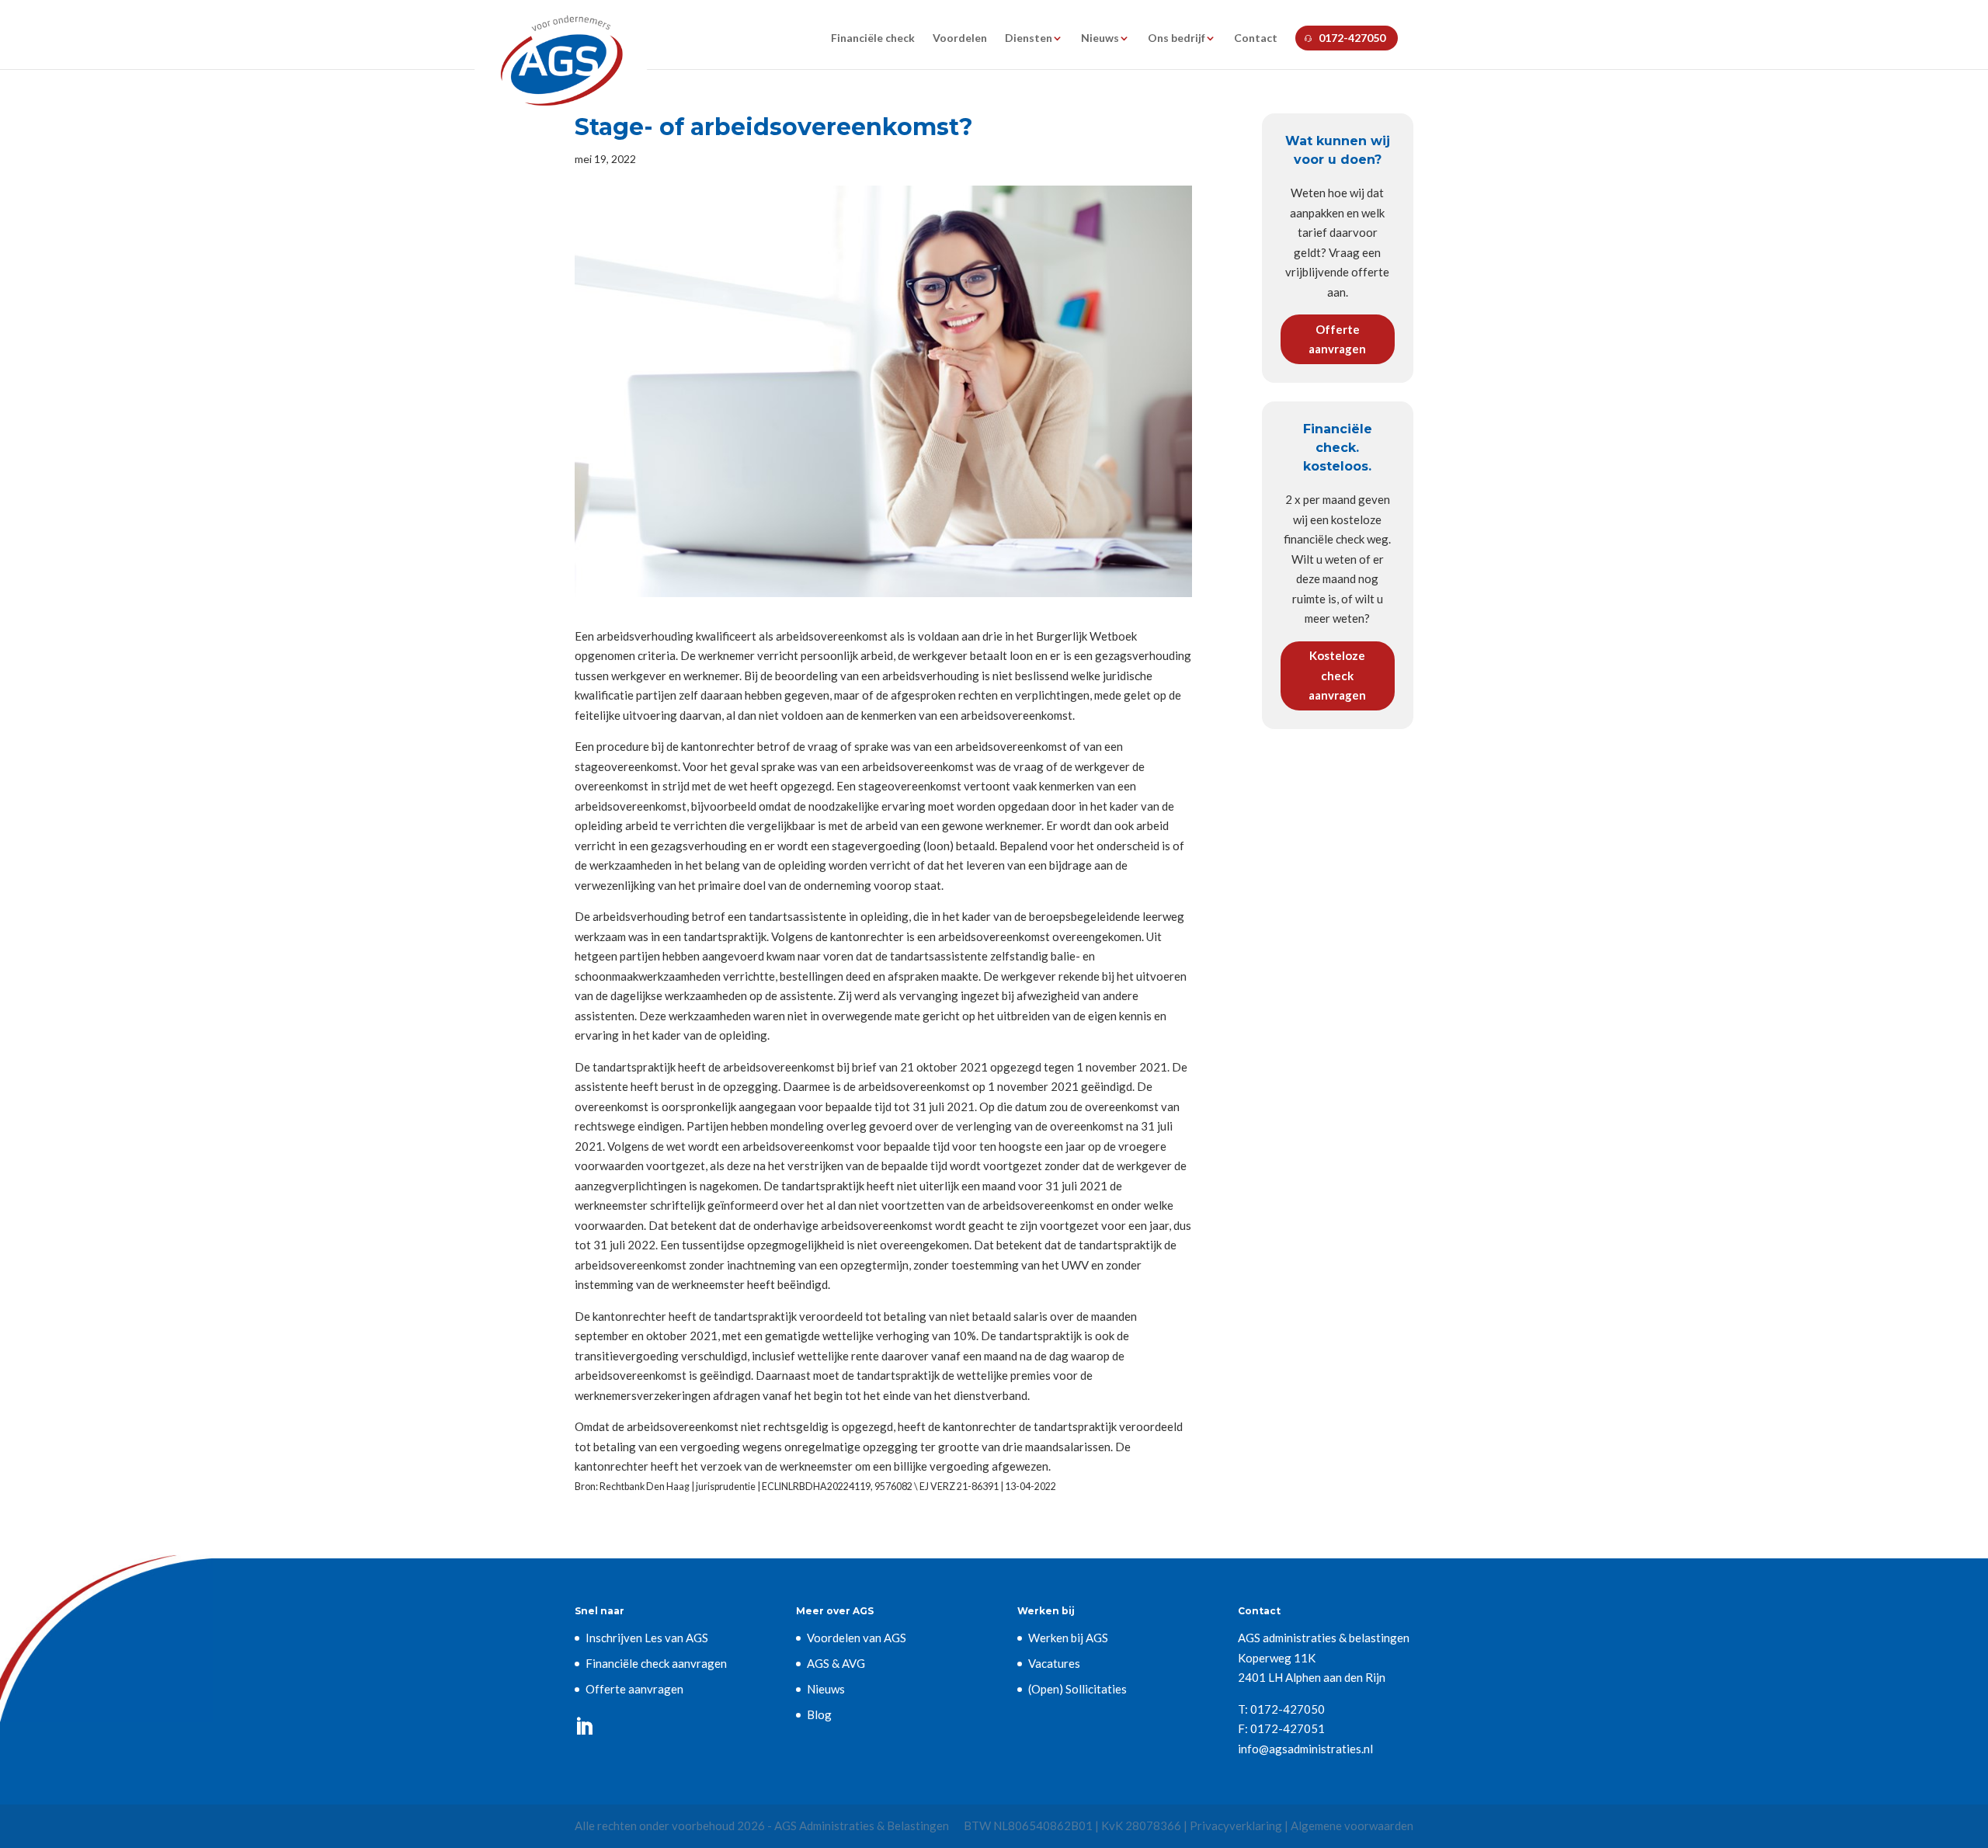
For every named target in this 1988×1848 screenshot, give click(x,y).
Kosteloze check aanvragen (1337, 675)
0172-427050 (1352, 38)
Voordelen (960, 38)
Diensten (1029, 38)
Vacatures (1054, 1663)
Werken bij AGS (1068, 1638)
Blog (819, 1714)
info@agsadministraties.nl (1305, 1749)
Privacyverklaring (1236, 1825)
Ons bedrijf (1176, 38)
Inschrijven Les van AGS (647, 1638)
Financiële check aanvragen (656, 1663)
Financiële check (873, 38)
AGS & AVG (836, 1663)
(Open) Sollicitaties (1077, 1689)
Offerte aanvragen (1337, 339)
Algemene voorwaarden (1352, 1825)
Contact (1256, 38)
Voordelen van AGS (857, 1638)
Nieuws (1100, 38)
